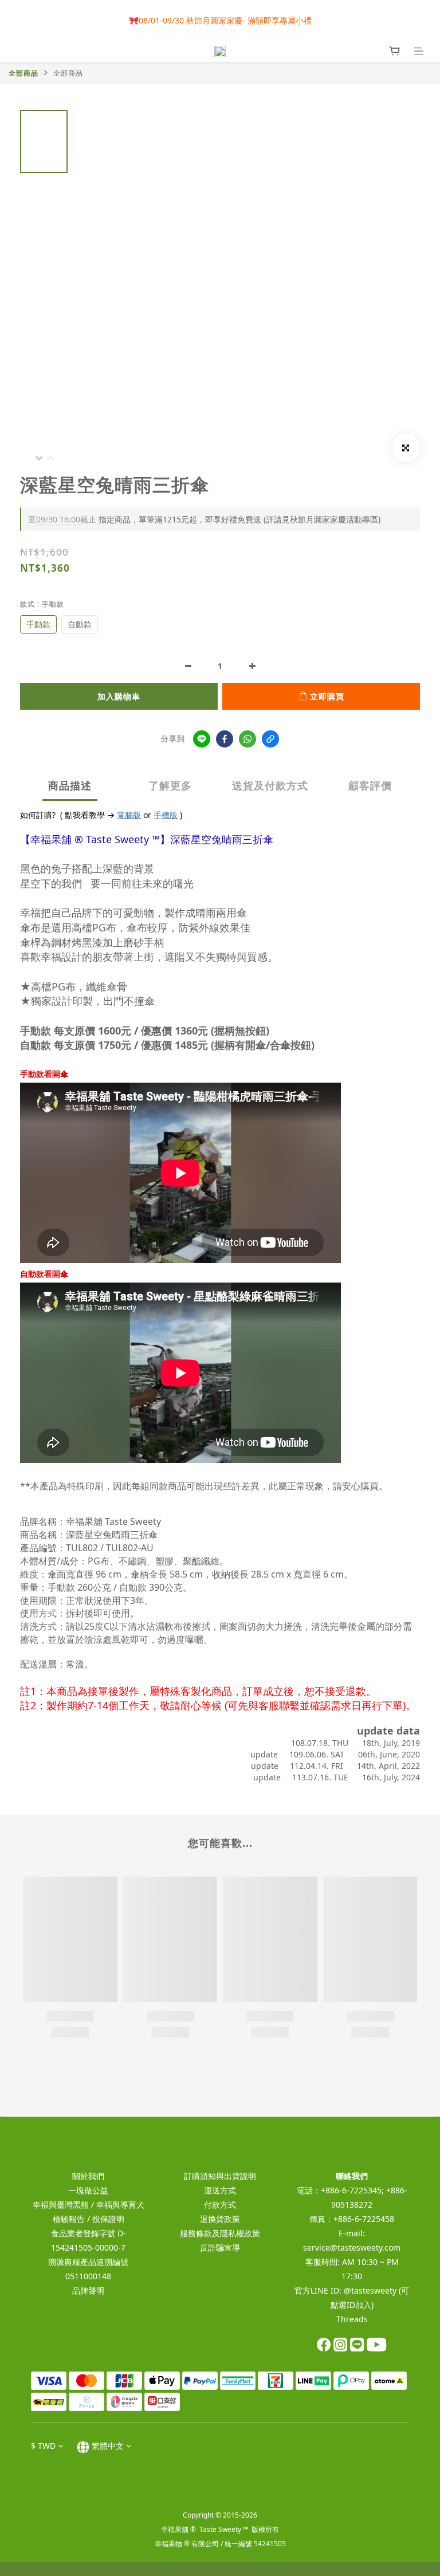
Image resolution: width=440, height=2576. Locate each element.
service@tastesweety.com (352, 2247)
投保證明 (108, 2219)
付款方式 (220, 2205)
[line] (202, 739)
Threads (352, 2319)
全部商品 (23, 73)
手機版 (166, 815)
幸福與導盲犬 (120, 2205)
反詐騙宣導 (220, 2247)
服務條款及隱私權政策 (220, 2233)
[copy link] (270, 739)
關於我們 (88, 2176)
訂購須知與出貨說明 (220, 2176)
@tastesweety (370, 2290)
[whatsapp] (247, 739)
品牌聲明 (88, 2290)
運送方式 (220, 2190)
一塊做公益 (88, 2190)
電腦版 (129, 815)
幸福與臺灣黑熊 (61, 2205)
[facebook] (225, 739)
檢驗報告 (69, 2219)
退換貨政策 (220, 2219)
